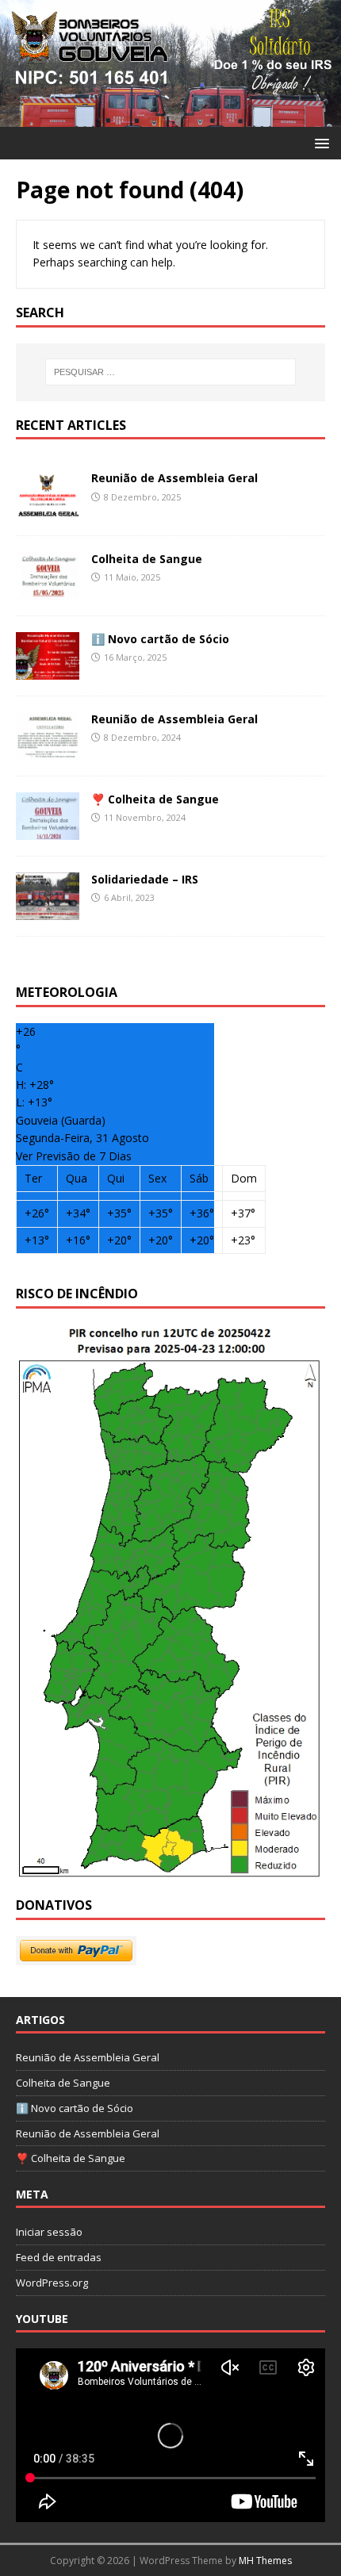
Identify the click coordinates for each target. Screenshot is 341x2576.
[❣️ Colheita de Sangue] (48, 831)
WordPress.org (52, 2283)
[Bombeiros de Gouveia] (170, 117)
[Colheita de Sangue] (48, 590)
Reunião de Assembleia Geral (174, 478)
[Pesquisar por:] (171, 372)
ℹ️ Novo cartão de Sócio (160, 639)
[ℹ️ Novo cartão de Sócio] (48, 670)
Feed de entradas (59, 2257)
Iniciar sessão (49, 2232)
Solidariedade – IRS (145, 879)
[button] (319, 142)
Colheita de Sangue (147, 559)
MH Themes (265, 2561)
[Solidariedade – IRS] (48, 911)
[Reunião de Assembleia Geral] (48, 510)
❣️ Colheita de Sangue (155, 799)
